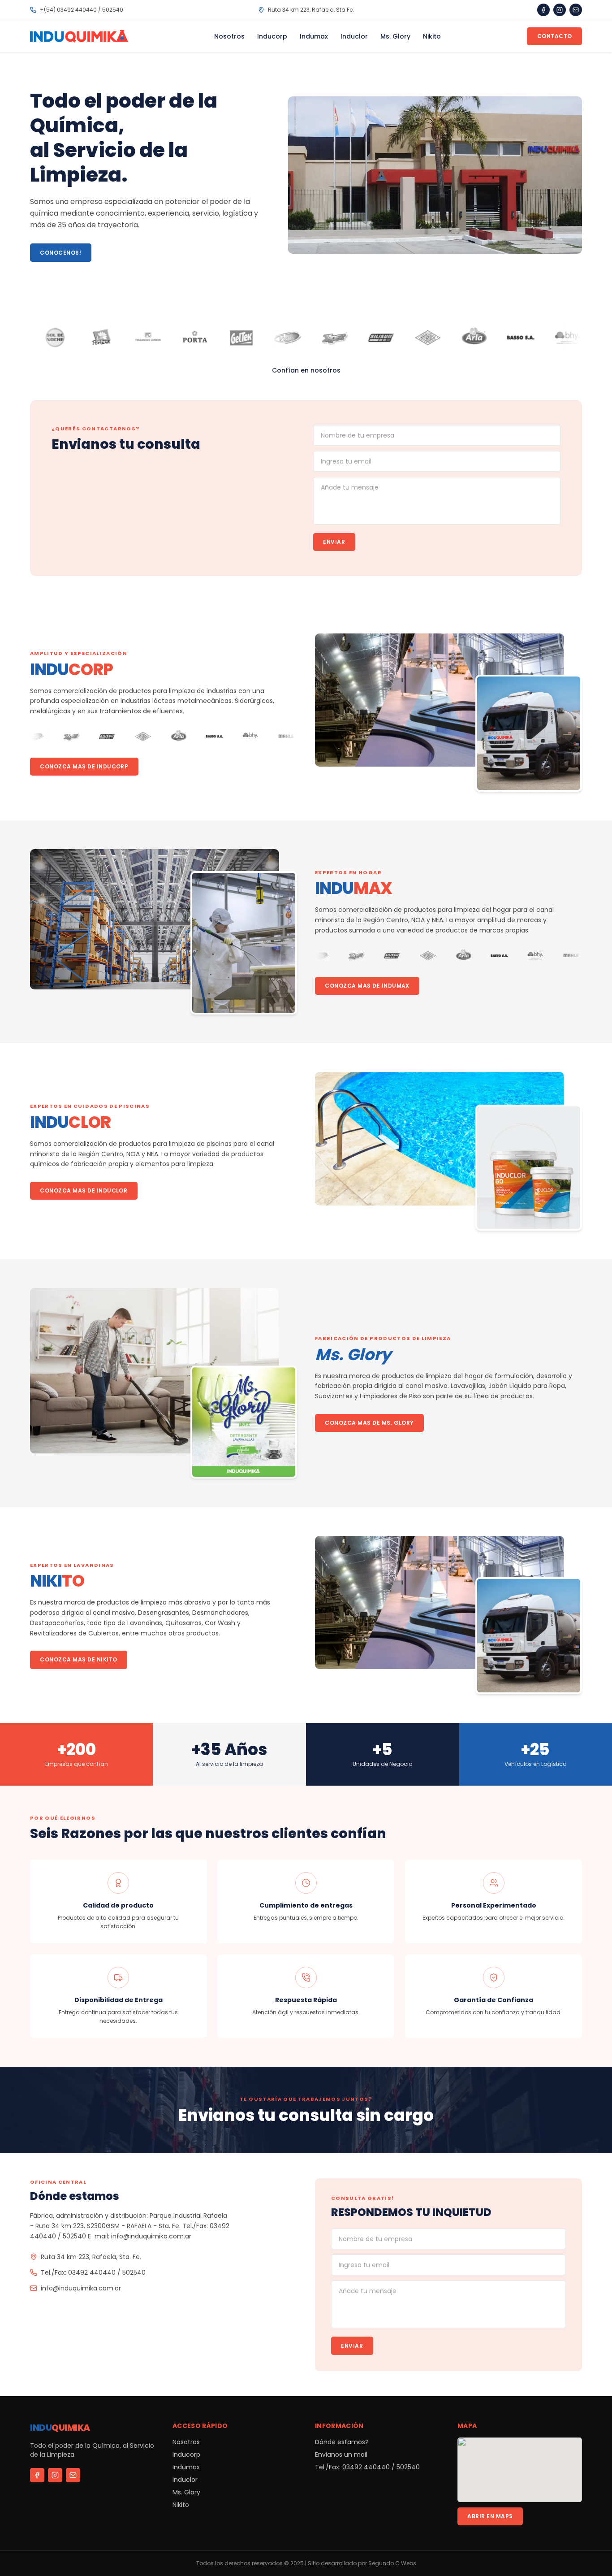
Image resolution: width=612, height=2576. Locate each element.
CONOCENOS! (60, 253)
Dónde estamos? (342, 2442)
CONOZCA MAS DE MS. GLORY (369, 1423)
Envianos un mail (341, 2455)
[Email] (576, 10)
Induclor (354, 36)
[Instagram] (560, 10)
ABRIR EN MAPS (490, 2516)
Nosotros (229, 36)
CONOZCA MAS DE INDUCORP (84, 766)
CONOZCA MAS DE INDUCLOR (84, 1190)
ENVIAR (334, 542)
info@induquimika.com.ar (81, 2288)
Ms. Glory (395, 36)
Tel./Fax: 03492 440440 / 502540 (93, 2272)
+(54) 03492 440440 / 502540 (82, 10)
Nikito (432, 36)
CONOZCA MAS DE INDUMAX (367, 986)
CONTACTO (555, 36)
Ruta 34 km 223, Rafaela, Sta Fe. (311, 10)
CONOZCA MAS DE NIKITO (78, 1659)
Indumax (314, 36)
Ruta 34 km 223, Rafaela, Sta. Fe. (91, 2257)
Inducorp (272, 36)
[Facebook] (543, 10)
